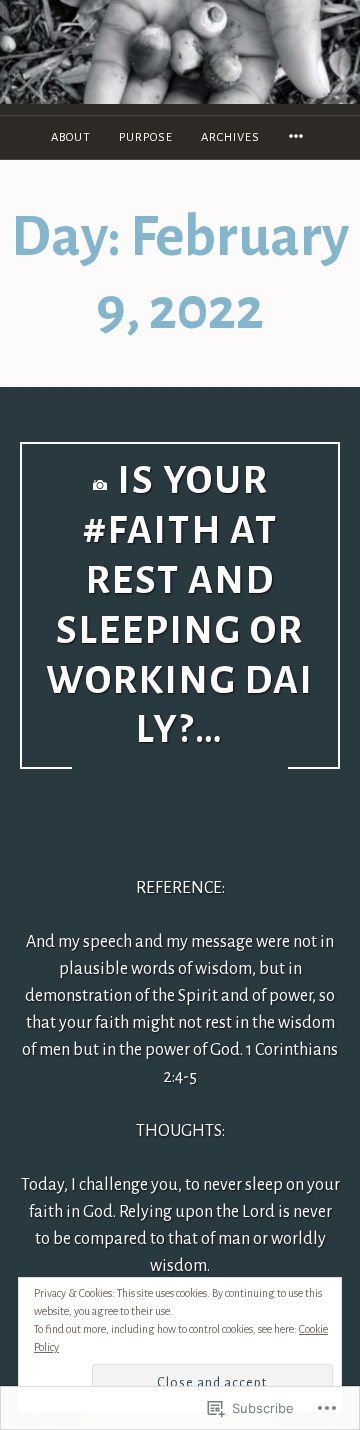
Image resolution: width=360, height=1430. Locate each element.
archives (230, 137)
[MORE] (299, 137)
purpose (146, 137)
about (71, 137)
